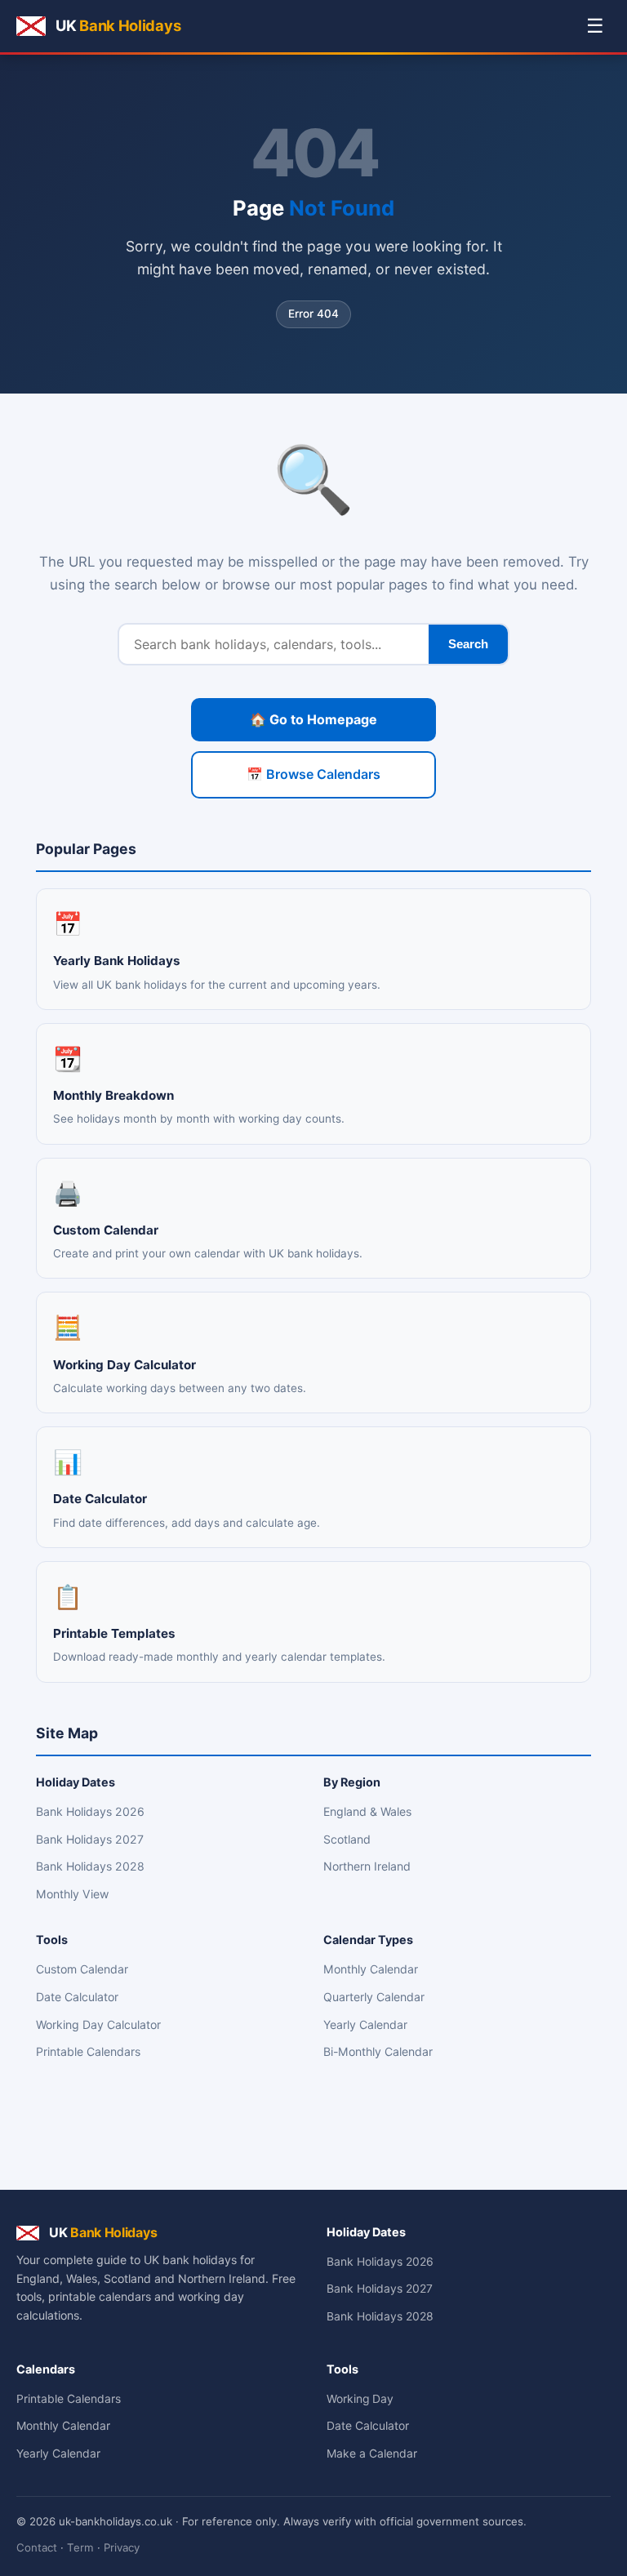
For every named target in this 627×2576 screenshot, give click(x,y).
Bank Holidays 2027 (90, 1839)
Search (468, 644)
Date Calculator (77, 1997)
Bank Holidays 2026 (90, 1811)
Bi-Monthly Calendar (378, 2051)
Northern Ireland (367, 1866)
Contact (37, 2547)
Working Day (360, 2399)
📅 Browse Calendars (313, 774)
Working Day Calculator (98, 2024)
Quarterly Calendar (374, 1997)
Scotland (347, 1839)
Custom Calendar (82, 1969)
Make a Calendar (372, 2454)
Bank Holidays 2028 (90, 1866)
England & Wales (367, 1811)
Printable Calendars (88, 2051)
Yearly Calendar (365, 2024)
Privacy (122, 2547)
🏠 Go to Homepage (313, 719)
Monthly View (72, 1894)
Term (80, 2547)
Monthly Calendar (371, 1969)
